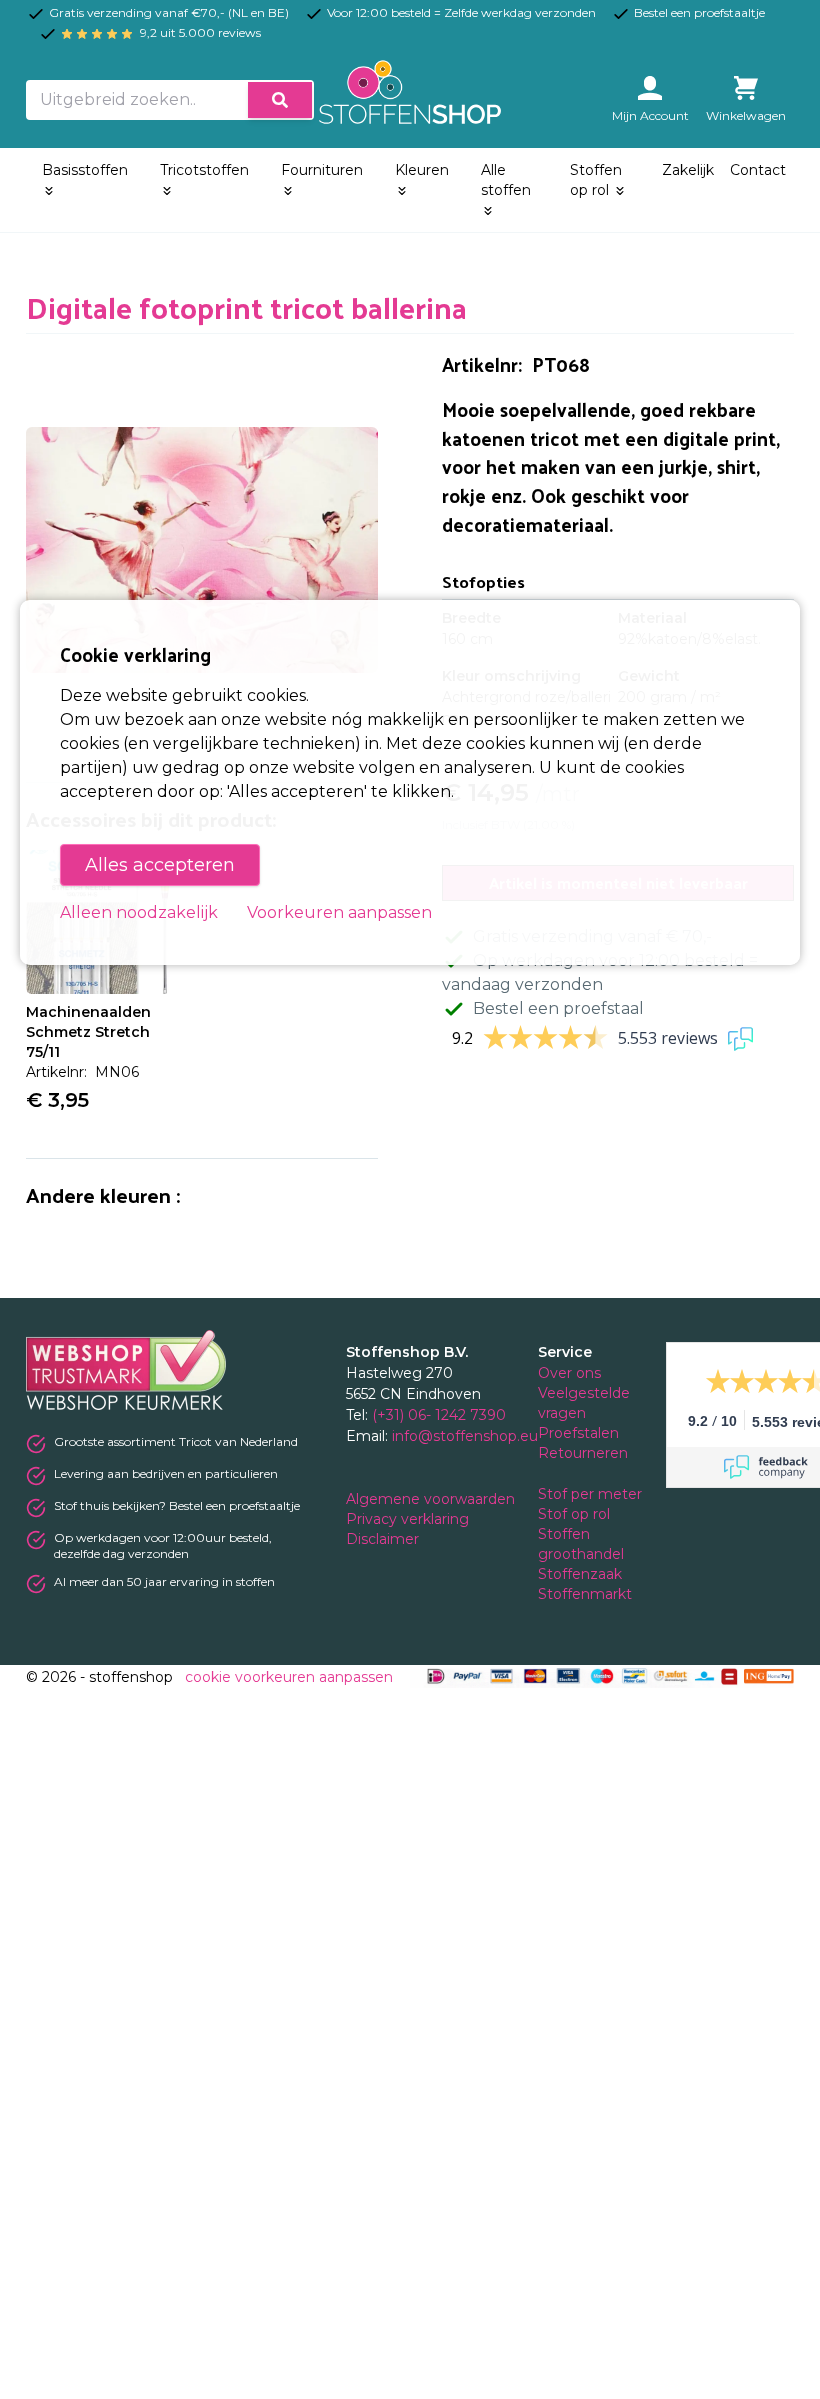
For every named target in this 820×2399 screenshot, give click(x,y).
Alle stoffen (506, 180)
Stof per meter (592, 1494)
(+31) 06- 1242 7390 (439, 1415)
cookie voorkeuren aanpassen (289, 1677)
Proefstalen (578, 1433)
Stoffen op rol (596, 180)
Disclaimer (384, 1539)
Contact (758, 170)
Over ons (569, 1373)
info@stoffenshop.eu (465, 1436)
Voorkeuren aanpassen (339, 912)
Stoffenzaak (582, 1574)
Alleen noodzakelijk (139, 912)
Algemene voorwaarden (432, 1499)
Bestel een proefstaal (558, 1008)
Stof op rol (576, 1514)
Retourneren (583, 1453)
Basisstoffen (85, 170)
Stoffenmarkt (585, 1594)
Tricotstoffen (204, 170)
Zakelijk (688, 170)
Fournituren (322, 170)
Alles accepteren (160, 865)
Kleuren (422, 170)
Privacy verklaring (409, 1519)
